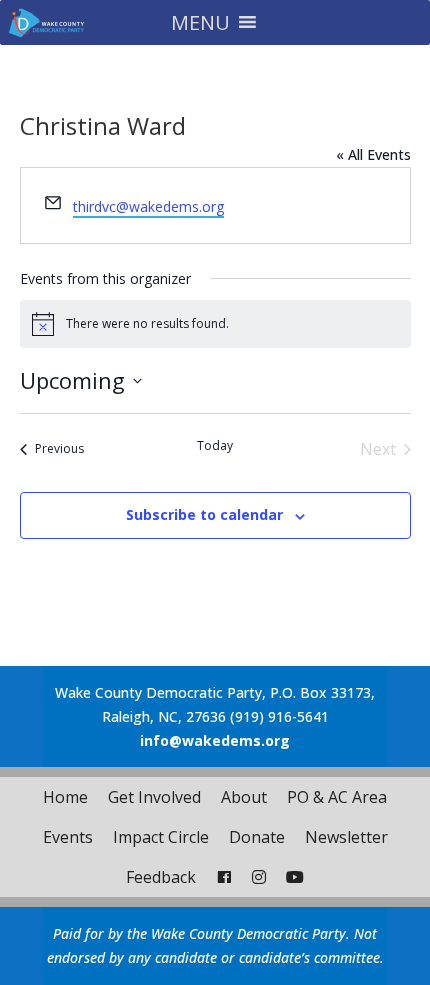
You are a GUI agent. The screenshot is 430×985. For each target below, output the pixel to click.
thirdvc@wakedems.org (148, 206)
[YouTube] (295, 877)
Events (68, 837)
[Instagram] (259, 877)
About (244, 797)
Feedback (161, 877)
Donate (257, 837)
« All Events (373, 154)
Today (215, 446)
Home (65, 797)
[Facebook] (224, 877)
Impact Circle (161, 837)
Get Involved (154, 797)
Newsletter (346, 837)
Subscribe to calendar (204, 514)
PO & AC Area (337, 797)
